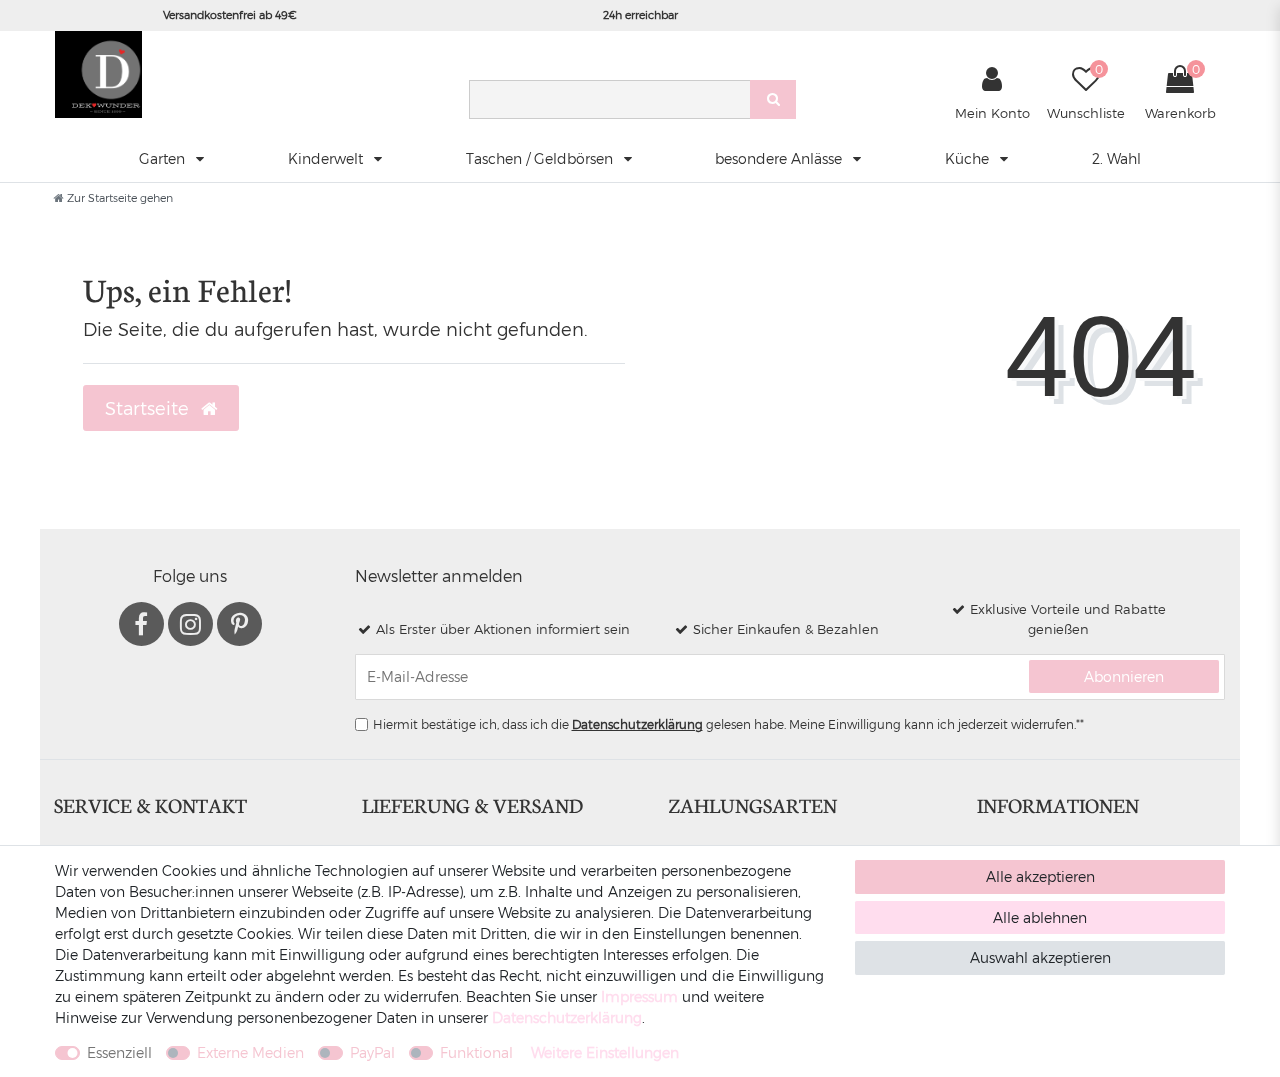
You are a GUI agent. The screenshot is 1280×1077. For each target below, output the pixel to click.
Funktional (476, 1052)
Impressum (639, 996)
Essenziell (119, 1052)
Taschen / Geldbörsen (541, 158)
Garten (164, 158)
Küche (969, 158)
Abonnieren (1124, 676)
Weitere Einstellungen (605, 1052)
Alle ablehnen (1040, 917)
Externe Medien (250, 1052)
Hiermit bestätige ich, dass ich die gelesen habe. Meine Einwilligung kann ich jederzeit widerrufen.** (728, 724)
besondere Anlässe (780, 158)
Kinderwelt (327, 158)
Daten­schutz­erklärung (567, 1017)
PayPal (372, 1052)
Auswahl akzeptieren (1040, 957)
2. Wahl (1116, 158)
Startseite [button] (149, 407)
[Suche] (773, 99)
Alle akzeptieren (1040, 876)
